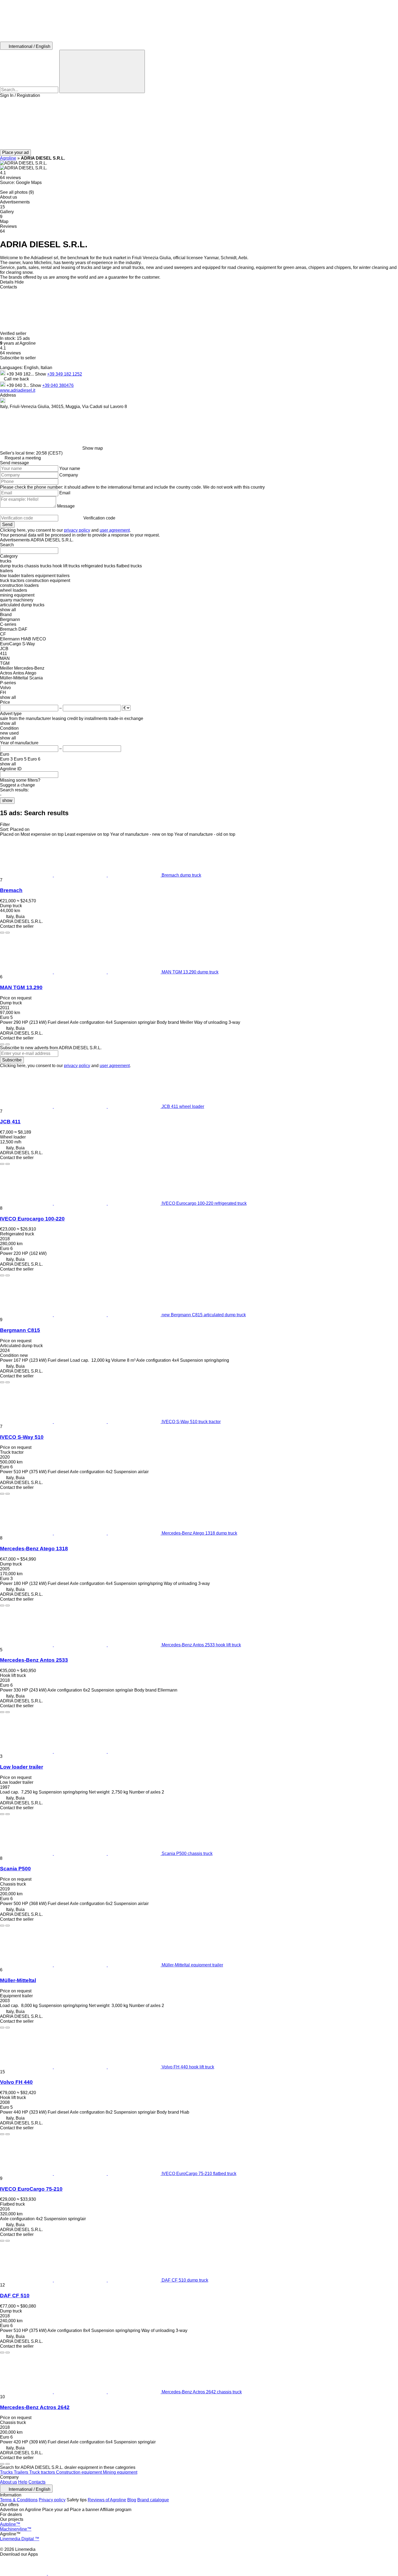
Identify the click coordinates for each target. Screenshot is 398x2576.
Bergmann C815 (20, 1330)
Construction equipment (79, 2472)
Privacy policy (52, 2500)
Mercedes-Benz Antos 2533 (34, 1660)
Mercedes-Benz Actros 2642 (35, 2407)
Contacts (37, 2482)
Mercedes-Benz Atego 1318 (34, 1549)
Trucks (7, 2472)
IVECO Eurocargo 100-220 (32, 1219)
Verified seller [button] (14, 333)
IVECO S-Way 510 (22, 1437)
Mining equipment (120, 2472)
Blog (132, 2500)
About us (9, 2482)
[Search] (102, 71)
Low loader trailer (22, 1767)
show (7, 800)
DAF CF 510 (15, 2296)
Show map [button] (93, 448)
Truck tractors (43, 2472)
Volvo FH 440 (16, 2082)
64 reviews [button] (10, 178)
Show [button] (41, 374)
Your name (70, 468)
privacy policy (77, 530)
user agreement (115, 530)
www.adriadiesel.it (18, 390)
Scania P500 (15, 1869)
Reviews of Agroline (107, 2500)
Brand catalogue (153, 2500)
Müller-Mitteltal (18, 1980)
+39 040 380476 (58, 385)
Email (65, 493)
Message (66, 506)
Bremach (11, 890)
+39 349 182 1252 (65, 374)
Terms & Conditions (19, 2500)
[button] (199, 124)
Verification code (99, 518)
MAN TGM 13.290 (21, 987)
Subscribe (12, 1060)
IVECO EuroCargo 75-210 (31, 2189)
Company (69, 475)
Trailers (22, 2472)
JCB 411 (10, 1122)
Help (23, 2482)
